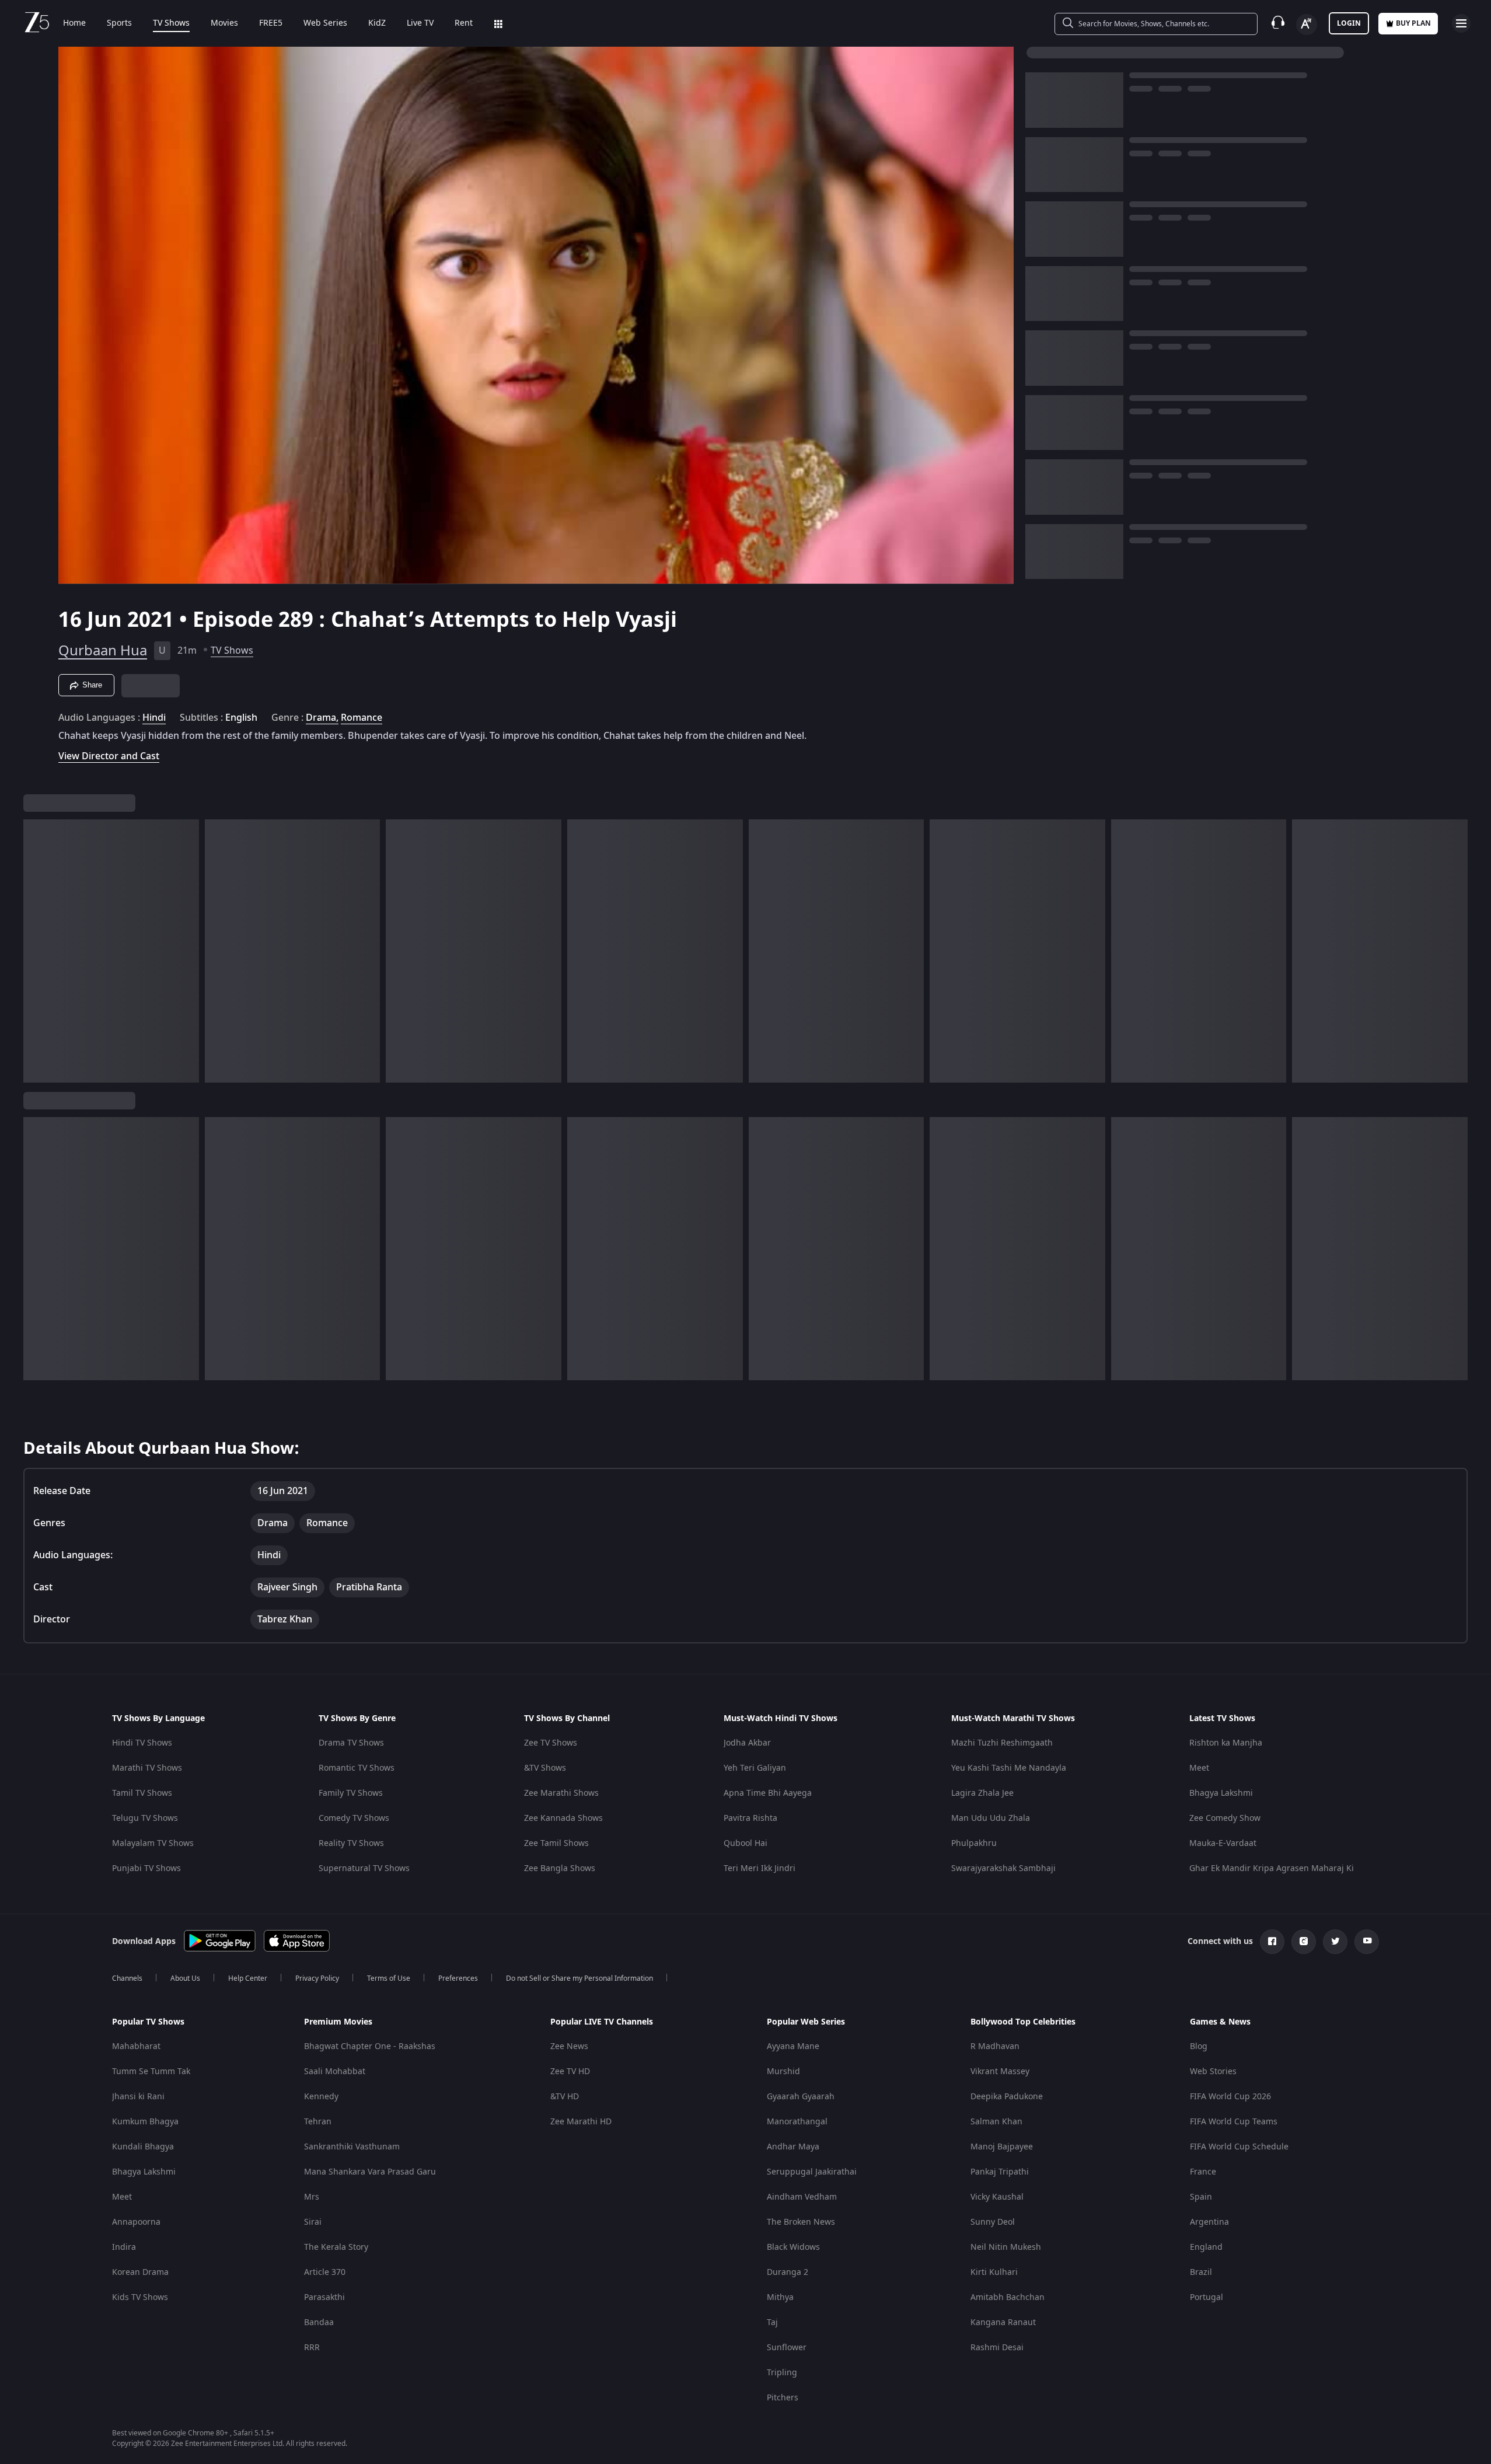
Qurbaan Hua (103, 651)
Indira (124, 2247)
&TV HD (565, 2097)
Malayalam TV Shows (153, 1843)
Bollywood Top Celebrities (1023, 2022)
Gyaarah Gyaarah (801, 2097)
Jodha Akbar (747, 1743)
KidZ (377, 23)
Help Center (248, 1978)
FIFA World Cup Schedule (1239, 2147)
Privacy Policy (317, 1978)
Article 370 (325, 2272)
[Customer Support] (1278, 23)
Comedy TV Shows (354, 1818)
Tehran (318, 2122)
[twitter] (1335, 1942)
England (1206, 2247)
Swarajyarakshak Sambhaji (1003, 1868)
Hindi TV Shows (142, 1743)
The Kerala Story (336, 2247)
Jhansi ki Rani (138, 2097)
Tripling (782, 2373)
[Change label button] (1307, 25)
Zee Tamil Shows (556, 1843)
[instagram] (1304, 1942)
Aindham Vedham (802, 2197)
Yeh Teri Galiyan (755, 1768)
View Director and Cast (109, 756)
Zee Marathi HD (581, 2122)
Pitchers (783, 2398)
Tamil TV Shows (142, 1793)
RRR (312, 2348)
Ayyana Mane (793, 2046)
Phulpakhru (974, 1843)
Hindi (154, 718)
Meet (1199, 1768)
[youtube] (1367, 1942)
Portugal (1207, 2297)
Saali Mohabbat (335, 2072)
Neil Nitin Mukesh (1006, 2247)
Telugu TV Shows (145, 1818)
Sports (119, 23)
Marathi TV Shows (147, 1768)
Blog (1199, 2046)
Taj (772, 2322)
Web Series (325, 23)
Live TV (420, 23)
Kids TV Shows (140, 2297)
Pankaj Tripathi (1000, 2172)
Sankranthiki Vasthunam (352, 2147)
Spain (1201, 2197)
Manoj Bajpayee (1002, 2147)
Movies (224, 23)
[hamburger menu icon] (1461, 23)
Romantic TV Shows (357, 1768)
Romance (362, 718)
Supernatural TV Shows (364, 1868)
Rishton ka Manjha (1226, 1743)
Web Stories (1213, 2072)
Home (74, 23)
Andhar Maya (793, 2147)
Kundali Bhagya (143, 2147)
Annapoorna (136, 2222)
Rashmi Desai (997, 2348)
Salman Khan (996, 2122)
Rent (464, 23)
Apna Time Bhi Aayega (768, 1793)
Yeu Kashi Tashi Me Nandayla (1009, 1768)
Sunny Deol (993, 2222)
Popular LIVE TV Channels (602, 2022)
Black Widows (793, 2247)
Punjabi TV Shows (146, 1868)
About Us (185, 1978)
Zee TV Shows (551, 1743)
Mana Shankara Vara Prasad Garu (370, 2172)
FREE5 (271, 23)
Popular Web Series (806, 2022)
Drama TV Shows (351, 1743)
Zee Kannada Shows (563, 1818)
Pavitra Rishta (750, 1818)
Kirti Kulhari (994, 2272)
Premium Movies (338, 2022)
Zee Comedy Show (1225, 1818)
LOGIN (1349, 23)
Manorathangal (797, 2122)
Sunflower (787, 2348)
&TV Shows (545, 1768)
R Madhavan (995, 2046)
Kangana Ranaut (1003, 2322)
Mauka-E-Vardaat (1223, 1843)
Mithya (780, 2297)
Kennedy (321, 2097)
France (1203, 2172)
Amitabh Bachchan (1008, 2297)
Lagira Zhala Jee (982, 1793)
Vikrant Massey (1000, 2072)
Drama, (322, 718)
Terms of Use (389, 1978)
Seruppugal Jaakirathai (812, 2172)
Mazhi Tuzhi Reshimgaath (1002, 1743)
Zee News (569, 2046)
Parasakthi (324, 2297)
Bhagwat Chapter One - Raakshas (370, 2046)
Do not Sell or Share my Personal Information (579, 1978)
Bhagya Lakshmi (1221, 1793)
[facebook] (1272, 1942)
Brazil (1201, 2272)
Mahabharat (136, 2046)
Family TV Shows (351, 1793)
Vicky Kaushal (997, 2197)
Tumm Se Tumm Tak (151, 2072)
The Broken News (801, 2222)
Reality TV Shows (351, 1843)
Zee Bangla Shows (560, 1868)
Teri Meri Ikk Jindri (760, 1868)
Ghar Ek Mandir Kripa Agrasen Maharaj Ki (1272, 1868)
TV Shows (171, 23)
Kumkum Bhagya (145, 2122)
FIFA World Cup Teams (1234, 2122)
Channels (127, 1978)
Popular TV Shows (148, 2022)
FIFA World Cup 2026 (1230, 2097)
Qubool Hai (746, 1843)
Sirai (313, 2222)
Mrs (312, 2197)
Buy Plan (1413, 23)
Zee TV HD (570, 2072)
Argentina (1209, 2222)
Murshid (783, 2072)
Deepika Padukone (1007, 2097)
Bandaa (319, 2322)
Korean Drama (140, 2272)
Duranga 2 (788, 2272)
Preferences (458, 1978)
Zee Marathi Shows (561, 1793)
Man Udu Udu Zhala (991, 1818)
